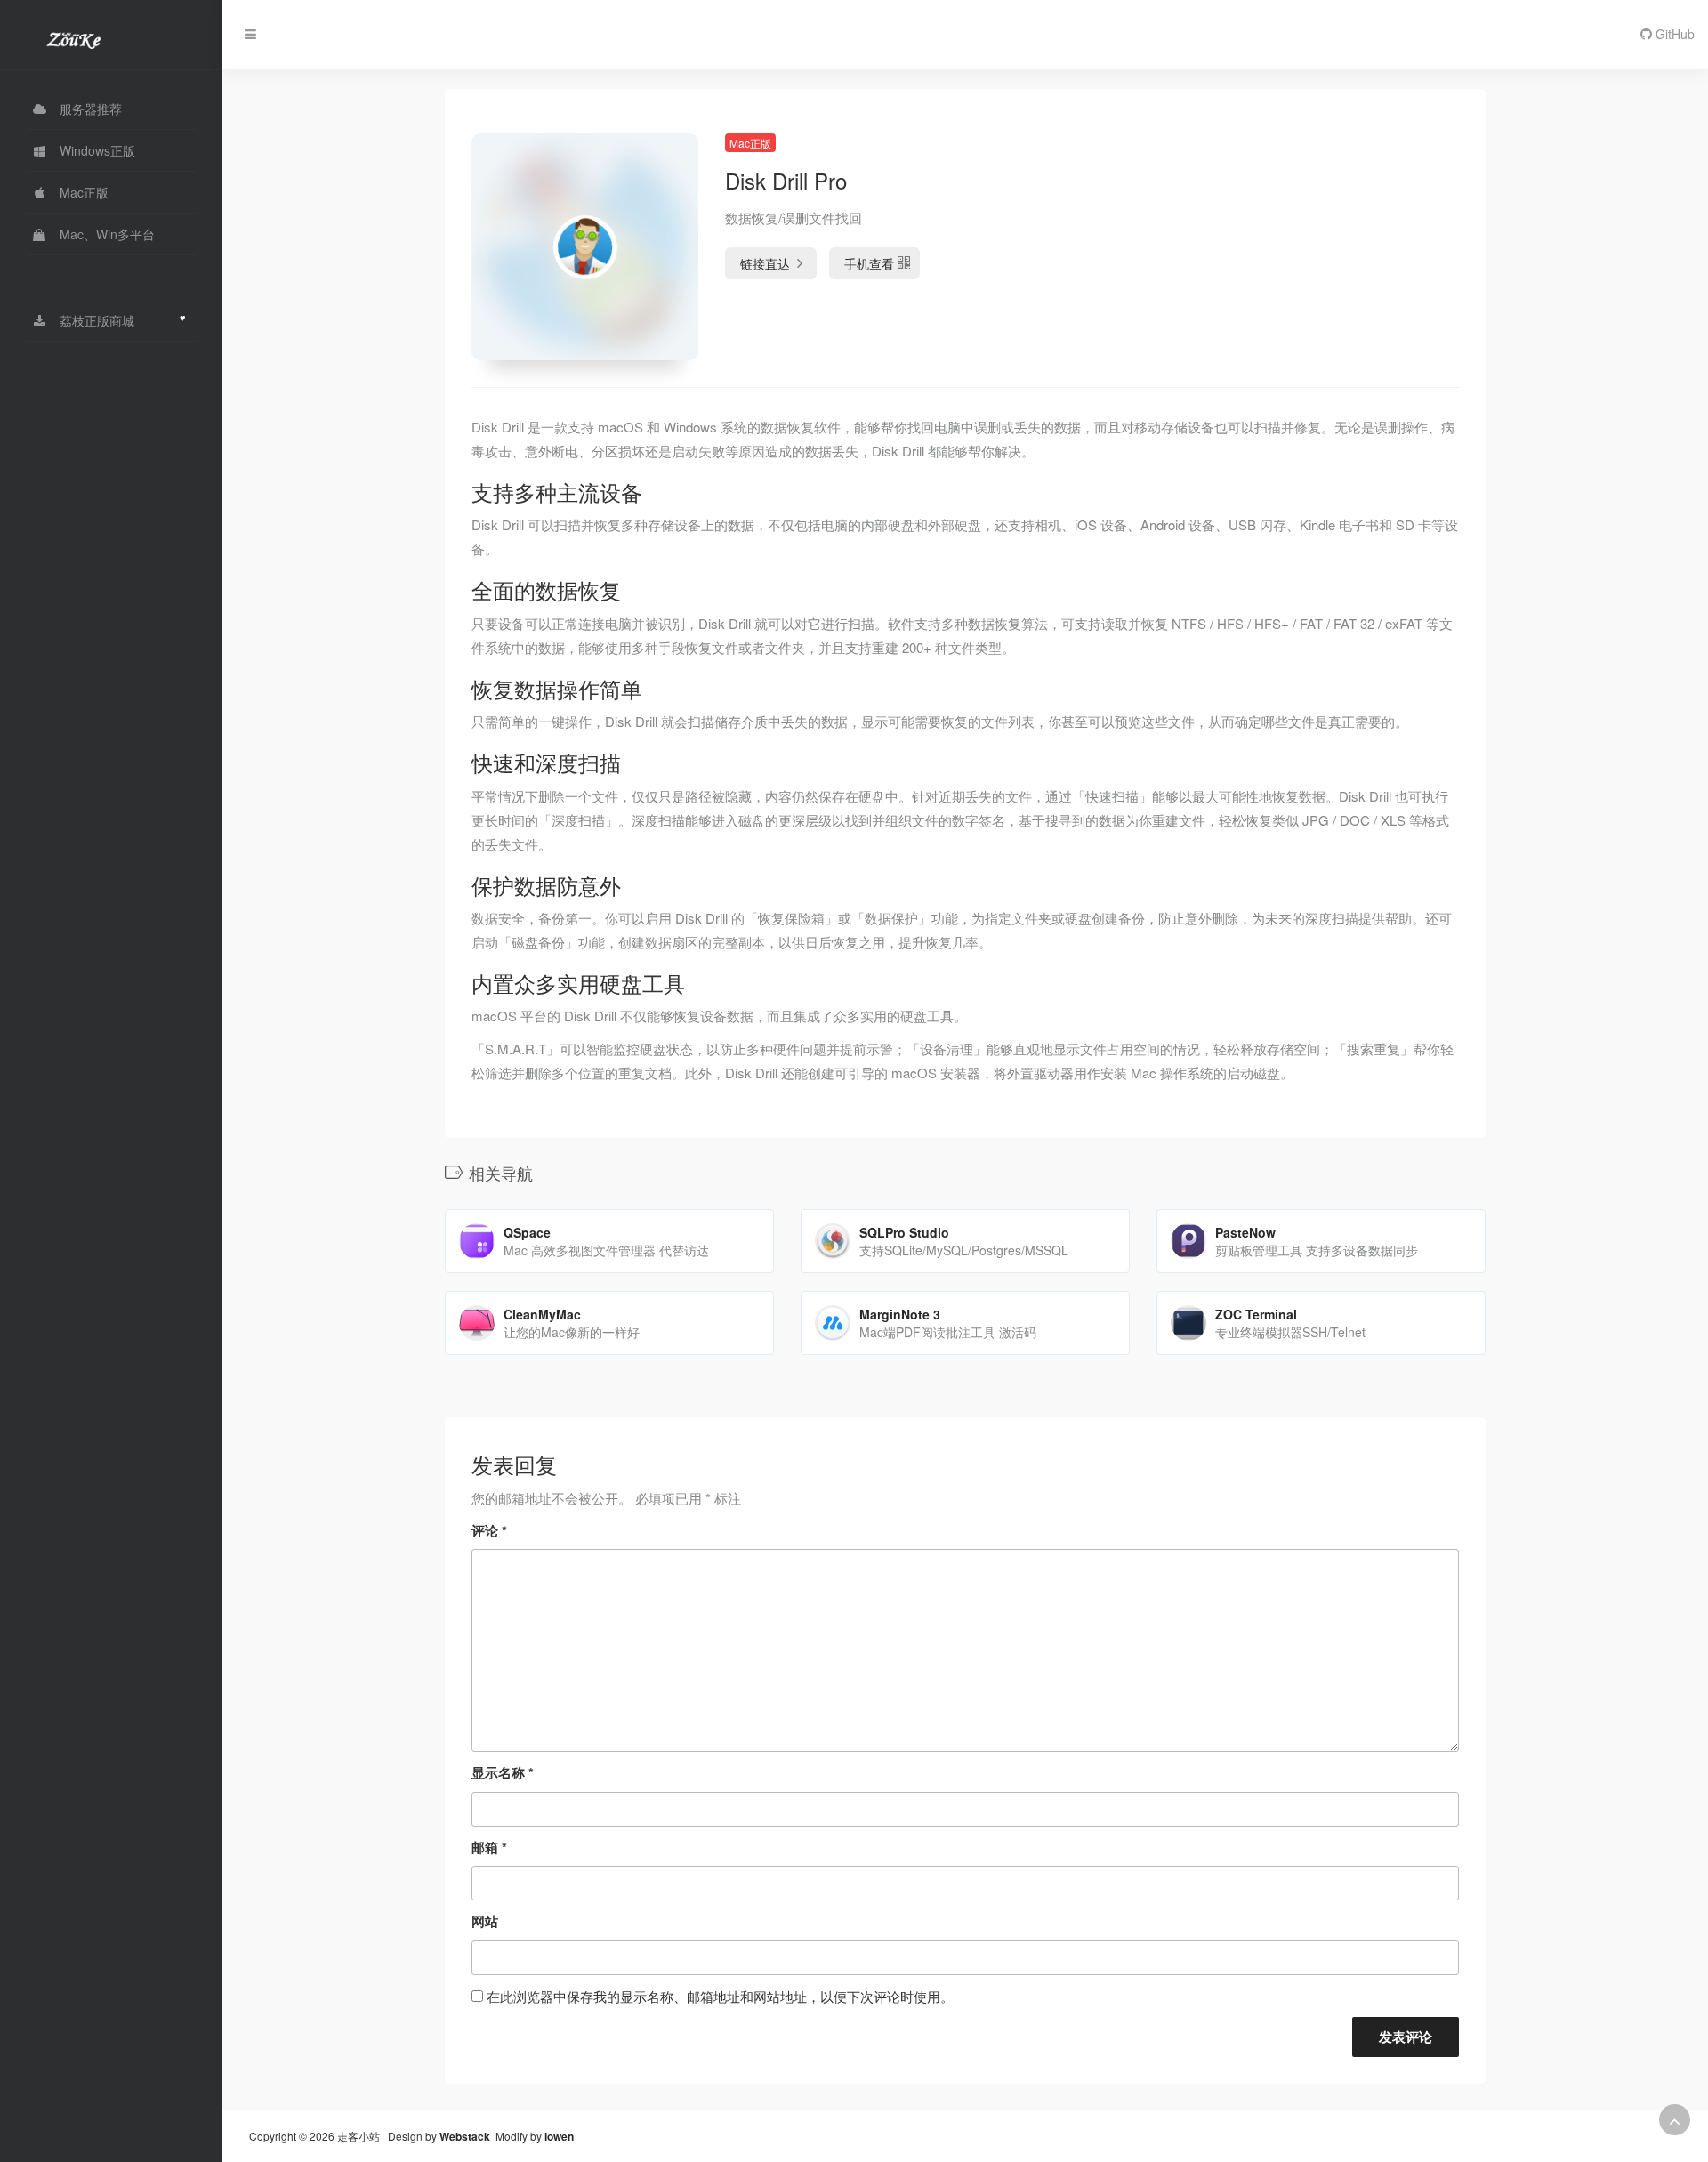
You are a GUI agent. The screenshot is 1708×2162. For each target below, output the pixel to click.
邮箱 (489, 1847)
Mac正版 (750, 143)
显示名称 (503, 1772)
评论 (489, 1530)
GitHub (1673, 34)
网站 (485, 1921)
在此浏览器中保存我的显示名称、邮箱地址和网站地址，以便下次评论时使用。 (720, 1996)
